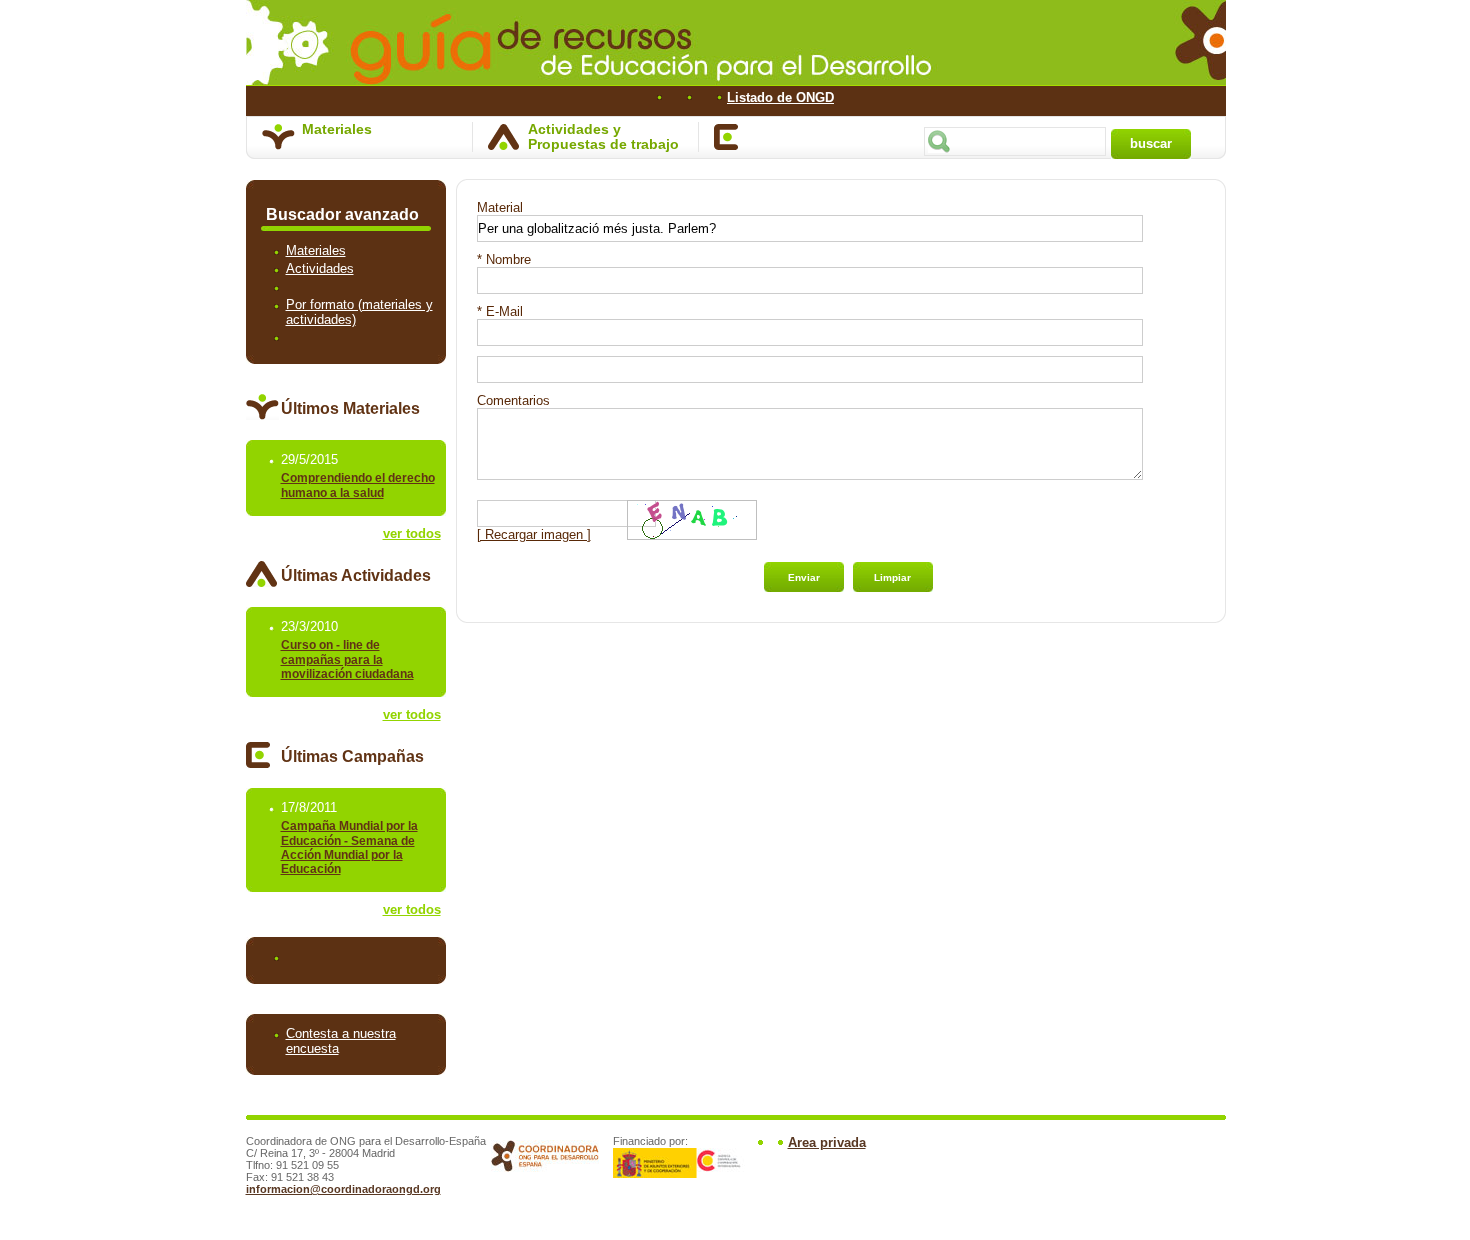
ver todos (412, 533)
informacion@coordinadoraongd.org (343, 1189)
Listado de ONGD (780, 97)
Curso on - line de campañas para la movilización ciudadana (347, 659)
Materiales (337, 129)
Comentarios (513, 400)
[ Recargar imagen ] (534, 534)
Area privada (827, 1142)
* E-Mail (500, 311)
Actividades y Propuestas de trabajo (603, 137)
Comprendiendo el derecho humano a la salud (358, 485)
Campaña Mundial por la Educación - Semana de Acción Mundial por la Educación (349, 847)
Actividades (320, 269)
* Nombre (504, 259)
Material (500, 207)
